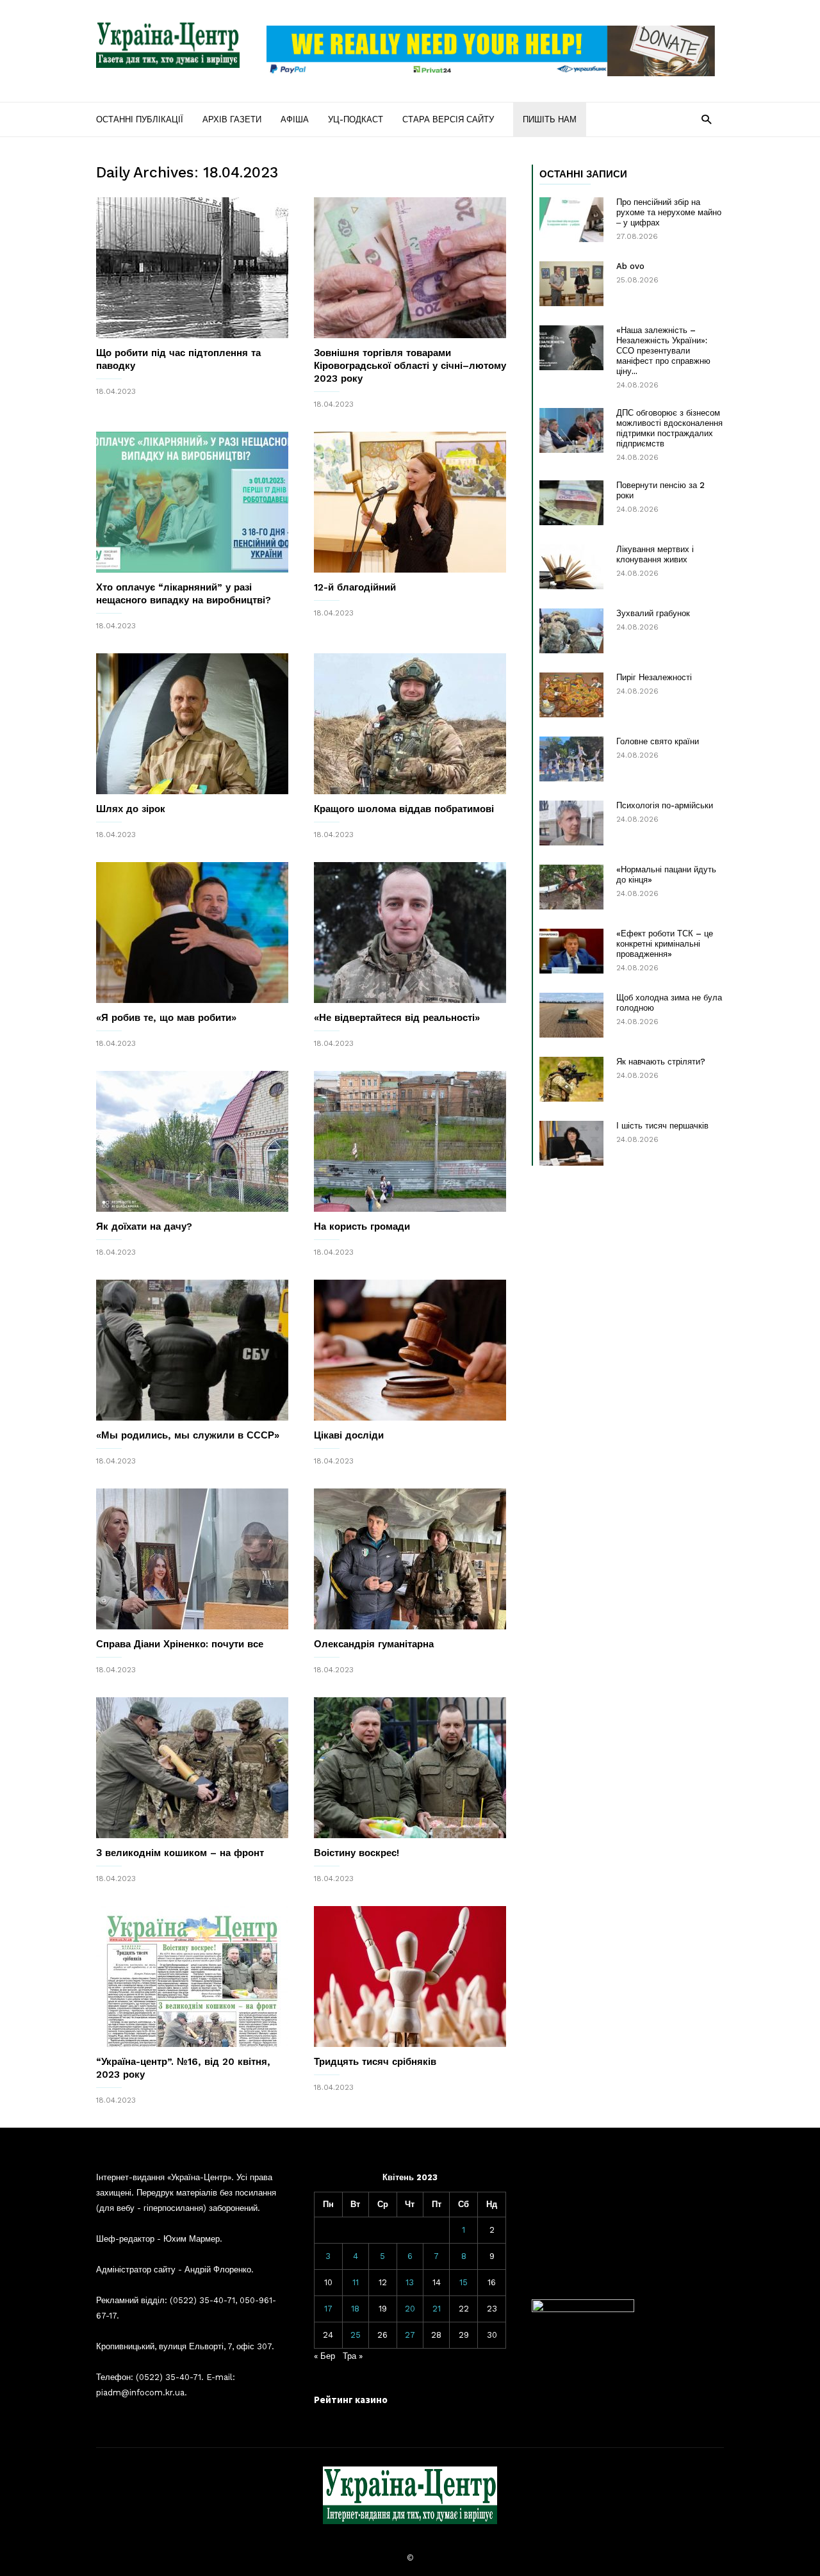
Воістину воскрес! (357, 1853)
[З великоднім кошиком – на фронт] (192, 1768)
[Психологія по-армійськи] (571, 823)
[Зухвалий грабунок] (571, 631)
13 (410, 2282)
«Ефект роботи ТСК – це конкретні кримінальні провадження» (665, 944)
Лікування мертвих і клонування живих (655, 554)
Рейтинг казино (351, 2400)
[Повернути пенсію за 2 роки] (571, 503)
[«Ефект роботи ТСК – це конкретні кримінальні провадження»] (571, 951)
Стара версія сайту (448, 119)
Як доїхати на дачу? (144, 1227)
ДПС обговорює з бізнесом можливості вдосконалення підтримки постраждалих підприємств (669, 428)
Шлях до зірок (131, 809)
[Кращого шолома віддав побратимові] (410, 724)
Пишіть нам (550, 119)
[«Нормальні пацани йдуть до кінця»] (571, 887)
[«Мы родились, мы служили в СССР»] (192, 1350)
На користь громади (362, 1227)
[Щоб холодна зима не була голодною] (571, 1015)
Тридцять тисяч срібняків (375, 2062)
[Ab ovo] (571, 284)
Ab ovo (630, 266)
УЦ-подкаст (356, 119)
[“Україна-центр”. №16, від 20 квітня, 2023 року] (192, 1977)
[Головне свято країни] (571, 759)
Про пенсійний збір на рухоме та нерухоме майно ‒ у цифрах (669, 212)
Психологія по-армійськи (665, 805)
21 (437, 2309)
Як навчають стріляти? (661, 1062)
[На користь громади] (410, 1141)
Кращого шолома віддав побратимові (404, 809)
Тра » (353, 2356)
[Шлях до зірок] (192, 724)
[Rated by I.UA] (583, 2309)
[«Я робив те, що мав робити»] (192, 933)
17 (328, 2309)
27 (410, 2335)
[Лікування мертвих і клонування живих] (571, 567)
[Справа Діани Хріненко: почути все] (192, 1559)
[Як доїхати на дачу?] (192, 1141)
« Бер (324, 2356)
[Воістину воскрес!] (410, 1768)
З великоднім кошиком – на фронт (180, 1853)
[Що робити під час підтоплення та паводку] (192, 268)
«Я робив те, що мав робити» (166, 1018)
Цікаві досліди (349, 1435)
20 (410, 2309)
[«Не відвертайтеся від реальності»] (410, 933)
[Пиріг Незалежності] (571, 695)
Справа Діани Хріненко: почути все (180, 1644)
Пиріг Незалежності (654, 677)
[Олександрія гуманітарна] (410, 1559)
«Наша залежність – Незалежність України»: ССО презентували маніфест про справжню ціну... (663, 351)
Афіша (295, 119)
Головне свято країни (658, 741)
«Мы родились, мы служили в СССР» (188, 1435)
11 (356, 2282)
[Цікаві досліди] (410, 1350)
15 (463, 2282)
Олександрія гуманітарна (374, 1644)
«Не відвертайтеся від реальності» (397, 1018)
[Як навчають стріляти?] (571, 1079)
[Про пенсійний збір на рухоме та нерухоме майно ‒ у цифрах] (571, 220)
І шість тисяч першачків (662, 1126)
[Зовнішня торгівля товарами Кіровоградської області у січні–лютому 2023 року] (410, 268)
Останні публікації (140, 119)
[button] (706, 119)
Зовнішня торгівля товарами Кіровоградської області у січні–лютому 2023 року (410, 366)
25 (356, 2335)
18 (355, 2309)
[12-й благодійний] (410, 502)
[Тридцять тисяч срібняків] (410, 1977)
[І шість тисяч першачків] (571, 1143)
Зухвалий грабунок (653, 613)
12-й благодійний (355, 587)
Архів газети (232, 119)
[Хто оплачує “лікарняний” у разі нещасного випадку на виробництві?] (192, 502)
